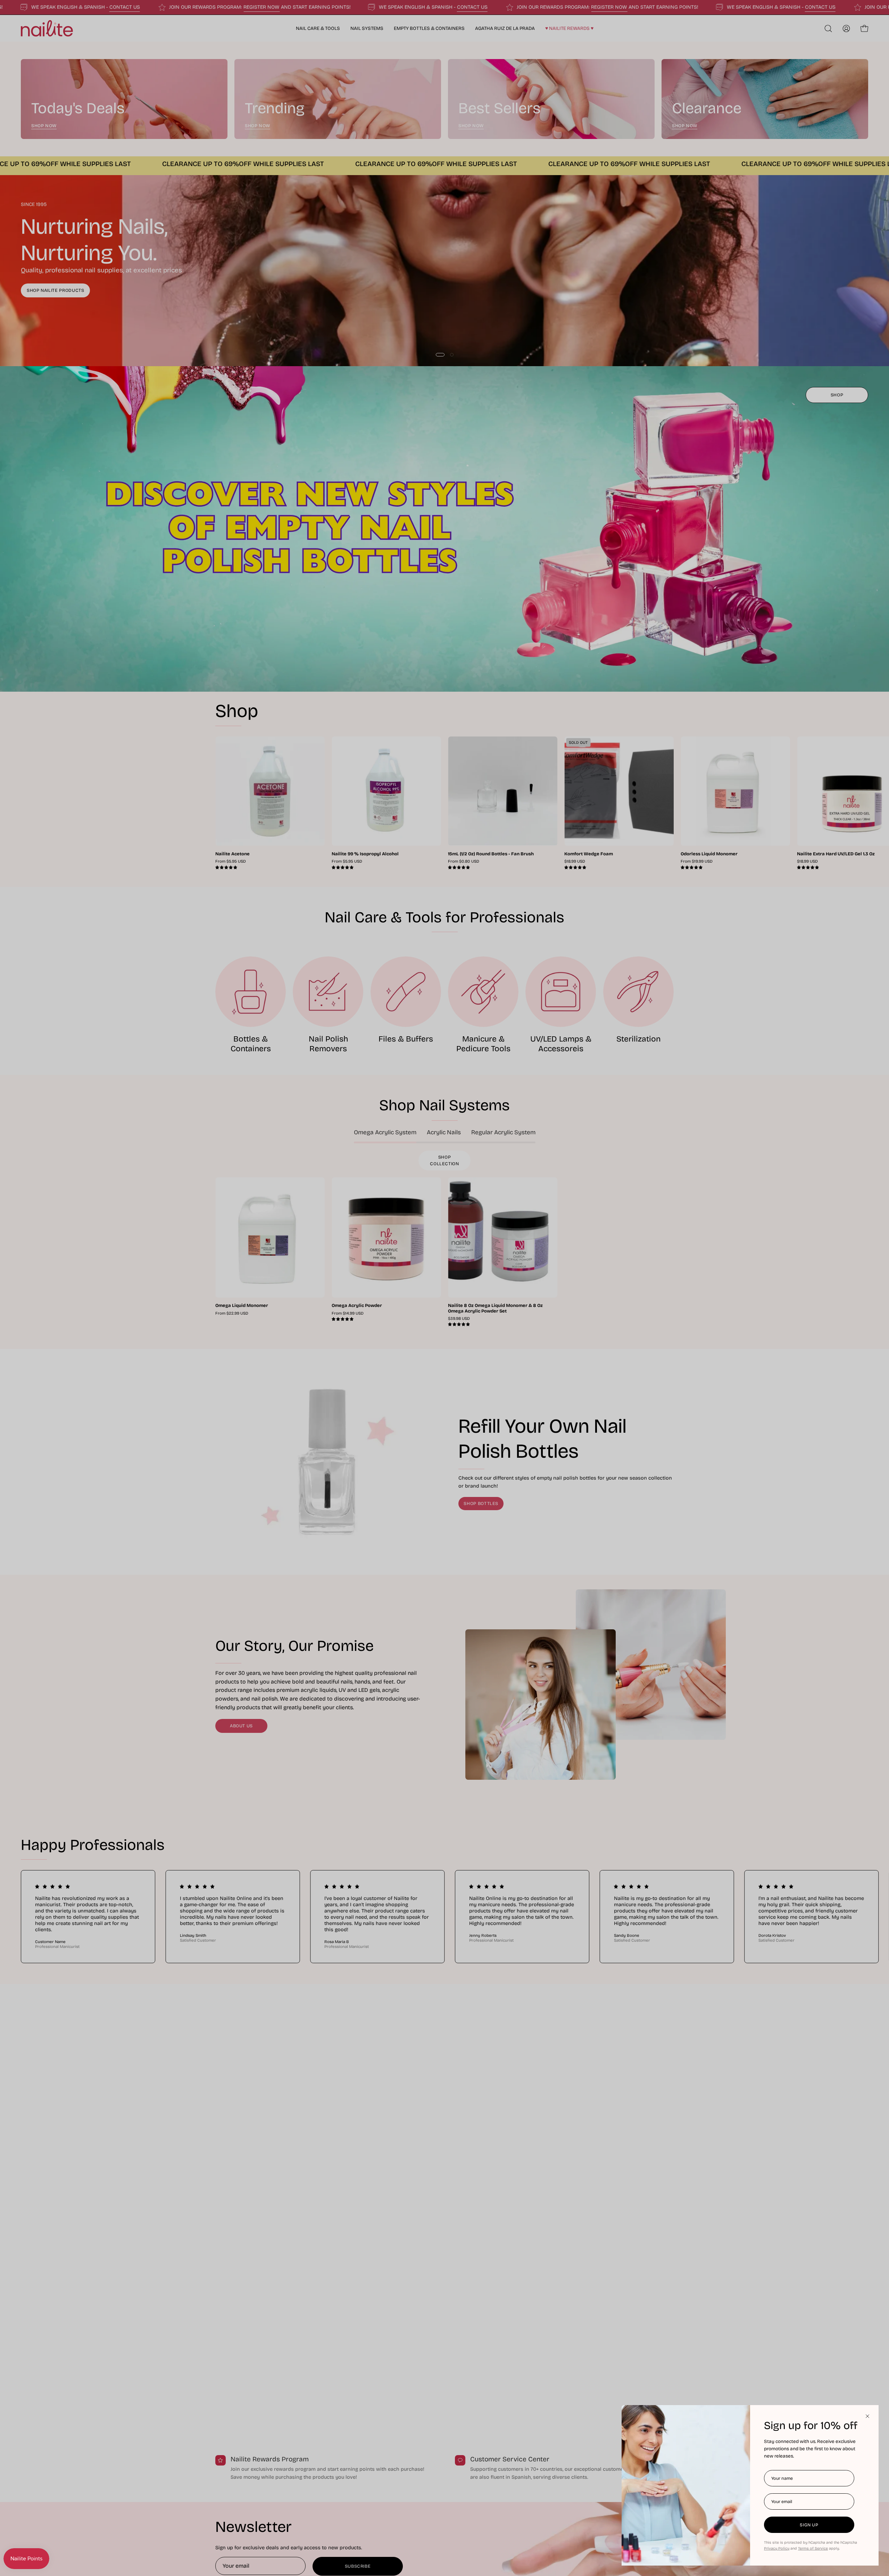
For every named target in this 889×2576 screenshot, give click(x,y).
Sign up (809, 2525)
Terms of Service (813, 2548)
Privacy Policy (777, 2548)
